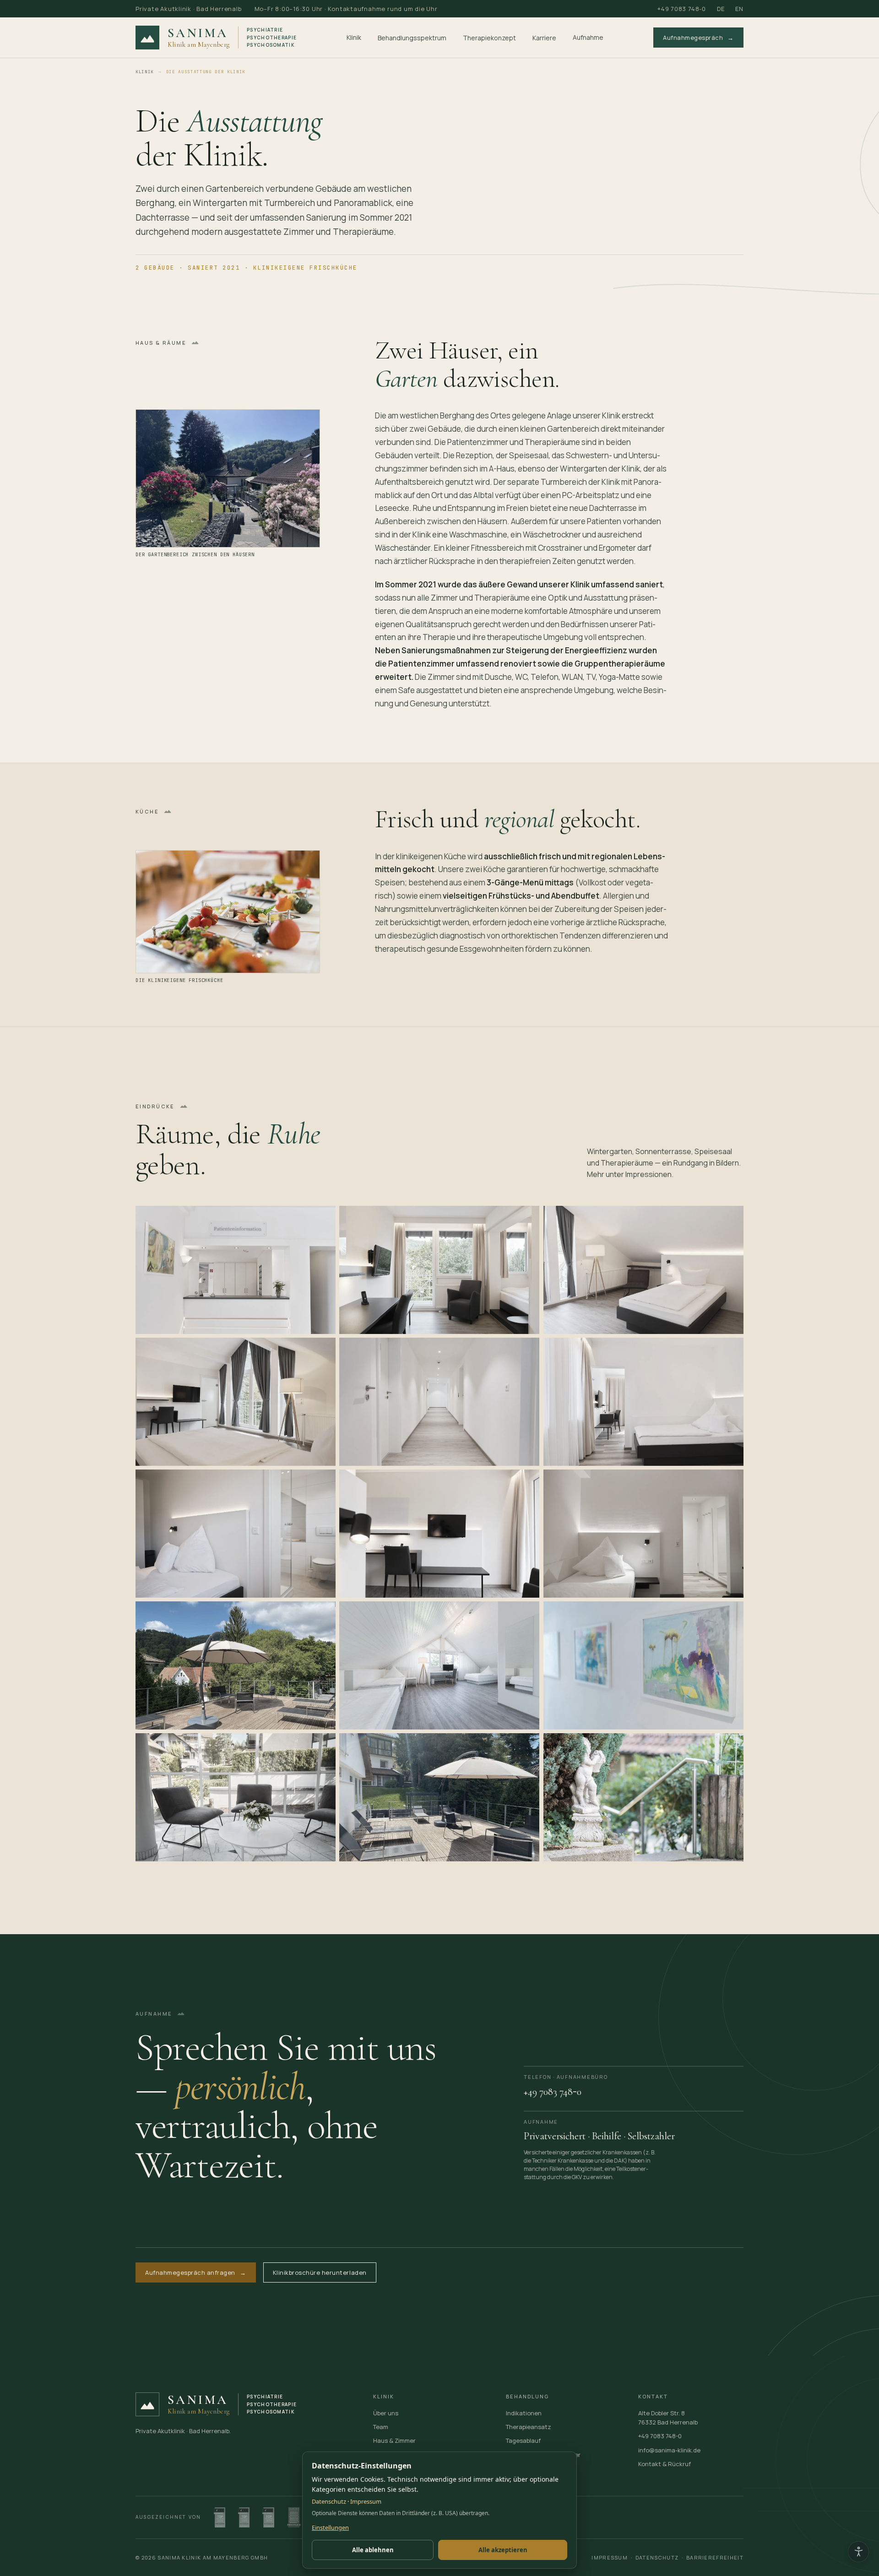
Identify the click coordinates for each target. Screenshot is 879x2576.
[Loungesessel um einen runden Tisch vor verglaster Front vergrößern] (236, 1797)
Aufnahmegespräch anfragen (196, 2272)
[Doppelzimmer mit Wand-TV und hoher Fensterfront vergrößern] (236, 1401)
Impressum (610, 2557)
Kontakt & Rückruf (665, 2464)
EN (739, 9)
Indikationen (524, 2413)
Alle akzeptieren (503, 2550)
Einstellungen (330, 2527)
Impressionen (648, 1174)
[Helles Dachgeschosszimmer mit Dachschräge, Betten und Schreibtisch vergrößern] (439, 1665)
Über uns (386, 2413)
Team (381, 2427)
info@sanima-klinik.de (669, 2450)
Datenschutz (657, 2557)
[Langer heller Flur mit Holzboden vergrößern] (439, 1401)
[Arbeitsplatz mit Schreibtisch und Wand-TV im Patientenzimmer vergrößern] (439, 1533)
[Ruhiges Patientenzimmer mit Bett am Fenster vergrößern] (643, 1401)
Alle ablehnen (373, 2550)
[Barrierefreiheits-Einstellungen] (858, 2552)
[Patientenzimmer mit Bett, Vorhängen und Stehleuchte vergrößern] (643, 1269)
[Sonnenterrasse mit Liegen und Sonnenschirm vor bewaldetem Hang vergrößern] (236, 1665)
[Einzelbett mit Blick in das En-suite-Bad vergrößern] (236, 1533)
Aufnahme (588, 37)
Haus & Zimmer (394, 2440)
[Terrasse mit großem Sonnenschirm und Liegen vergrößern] (439, 1797)
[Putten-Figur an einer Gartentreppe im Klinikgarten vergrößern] (643, 1797)
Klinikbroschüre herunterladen (320, 2272)
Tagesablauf (523, 2440)
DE (721, 9)
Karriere (544, 38)
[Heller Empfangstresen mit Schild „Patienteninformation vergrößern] (236, 1269)
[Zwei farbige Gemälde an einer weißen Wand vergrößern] (643, 1665)
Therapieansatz (529, 2427)
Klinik (354, 37)
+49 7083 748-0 (682, 9)
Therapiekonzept (489, 38)
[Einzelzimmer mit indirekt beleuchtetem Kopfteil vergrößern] (643, 1533)
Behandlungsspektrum (412, 38)
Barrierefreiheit (715, 2557)
